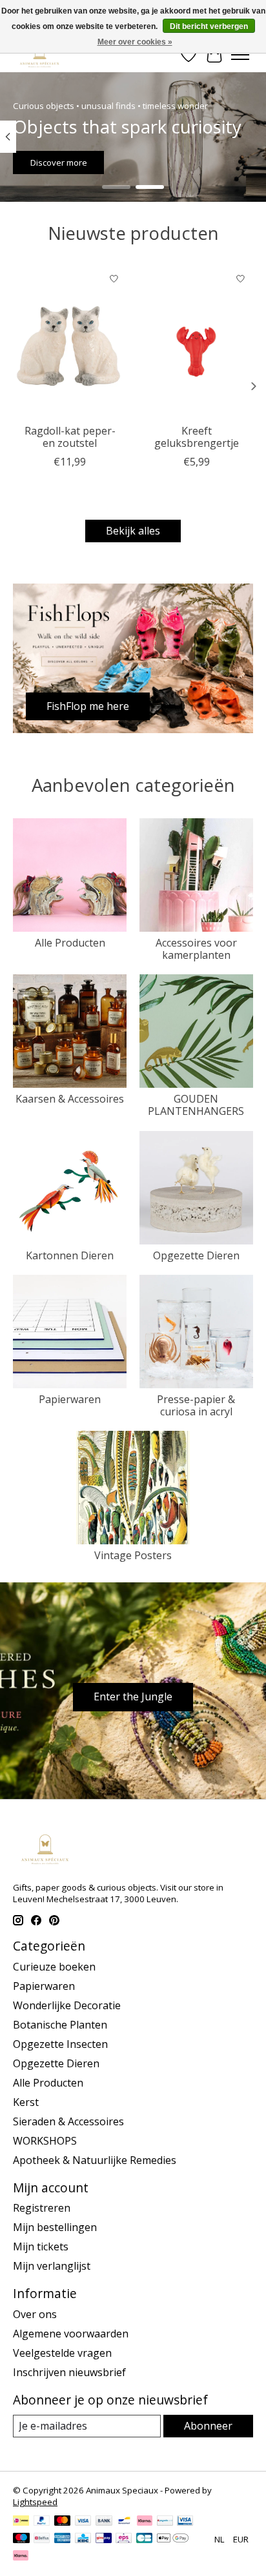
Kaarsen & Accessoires (70, 1099)
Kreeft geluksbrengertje (197, 437)
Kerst (26, 2102)
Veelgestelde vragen (62, 2353)
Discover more (59, 162)
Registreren (42, 2208)
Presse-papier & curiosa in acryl (196, 1405)
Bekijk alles (133, 531)
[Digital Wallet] (173, 2539)
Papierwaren (70, 1399)
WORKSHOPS (45, 2141)
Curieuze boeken (54, 1967)
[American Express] (63, 2539)
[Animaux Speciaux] (40, 54)
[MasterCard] (63, 2522)
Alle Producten (70, 943)
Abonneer (208, 2426)
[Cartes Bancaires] (144, 2539)
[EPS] (124, 2539)
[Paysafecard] (165, 2522)
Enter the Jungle (133, 1696)
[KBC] (83, 2539)
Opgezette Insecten (60, 2044)
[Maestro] (21, 2539)
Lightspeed (35, 2502)
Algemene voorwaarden (71, 2334)
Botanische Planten (60, 2025)
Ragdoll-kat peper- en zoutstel (70, 437)
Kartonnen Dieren (70, 1255)
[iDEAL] (21, 2522)
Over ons (35, 2314)
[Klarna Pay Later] (21, 2557)
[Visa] (83, 2522)
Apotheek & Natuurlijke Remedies (95, 2160)
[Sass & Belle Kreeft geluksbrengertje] (196, 342)
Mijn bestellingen (55, 2227)
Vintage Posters (133, 1555)
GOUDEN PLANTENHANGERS (196, 1105)
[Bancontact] (124, 2522)
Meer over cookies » (135, 42)
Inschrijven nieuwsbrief (69, 2372)
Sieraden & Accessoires (68, 2121)
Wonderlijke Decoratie (67, 2005)
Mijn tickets (41, 2247)
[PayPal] (42, 2522)
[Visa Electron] (185, 2522)
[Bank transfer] (104, 2522)
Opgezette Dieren (196, 1255)
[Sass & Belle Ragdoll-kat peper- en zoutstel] (70, 342)
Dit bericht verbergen (209, 26)
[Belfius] (42, 2539)
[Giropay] (104, 2539)
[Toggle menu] (240, 55)
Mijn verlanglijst (52, 2266)
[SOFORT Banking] (145, 2522)
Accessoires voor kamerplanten (196, 949)
